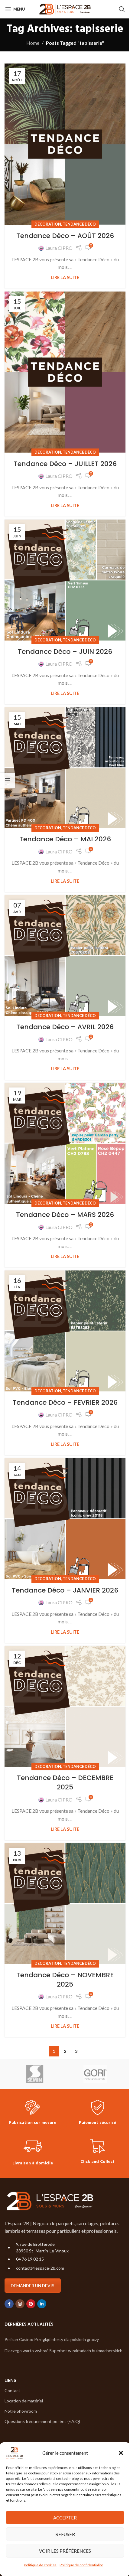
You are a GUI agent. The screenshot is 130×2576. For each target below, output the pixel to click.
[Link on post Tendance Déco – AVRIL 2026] (65, 956)
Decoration (48, 224)
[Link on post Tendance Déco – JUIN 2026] (65, 580)
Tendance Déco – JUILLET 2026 (65, 464)
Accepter (65, 2518)
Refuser (65, 2534)
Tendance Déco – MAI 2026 (65, 839)
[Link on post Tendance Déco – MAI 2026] (65, 768)
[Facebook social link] (9, 2304)
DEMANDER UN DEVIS (33, 2286)
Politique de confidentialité (81, 2565)
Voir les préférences (65, 2551)
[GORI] (95, 2074)
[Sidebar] (8, 780)
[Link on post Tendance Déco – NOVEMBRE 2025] (65, 1904)
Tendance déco (79, 224)
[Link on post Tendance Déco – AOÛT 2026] (65, 144)
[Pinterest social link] (31, 2304)
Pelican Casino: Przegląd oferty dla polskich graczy (52, 2339)
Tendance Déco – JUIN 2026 (65, 652)
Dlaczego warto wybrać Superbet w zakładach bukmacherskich (63, 2351)
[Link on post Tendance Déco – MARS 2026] (65, 1143)
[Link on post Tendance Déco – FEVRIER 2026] (65, 1331)
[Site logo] (65, 8)
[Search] (122, 9)
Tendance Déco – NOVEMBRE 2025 (65, 1980)
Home (33, 43)
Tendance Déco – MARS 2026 (65, 1215)
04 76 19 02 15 (30, 2259)
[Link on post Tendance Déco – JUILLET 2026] (65, 372)
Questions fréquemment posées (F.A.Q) (42, 2422)
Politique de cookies (40, 2565)
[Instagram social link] (20, 2304)
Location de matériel (24, 2401)
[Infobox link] (33, 2113)
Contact (12, 2390)
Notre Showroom (21, 2411)
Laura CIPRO (59, 248)
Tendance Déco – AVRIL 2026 (65, 1027)
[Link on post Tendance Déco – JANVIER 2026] (65, 1519)
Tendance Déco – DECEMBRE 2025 (65, 1782)
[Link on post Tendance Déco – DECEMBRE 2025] (65, 1707)
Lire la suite (65, 277)
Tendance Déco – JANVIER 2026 (65, 1590)
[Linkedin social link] (42, 2304)
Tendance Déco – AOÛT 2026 (65, 236)
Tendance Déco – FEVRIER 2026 (65, 1402)
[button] (121, 2453)
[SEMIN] (35, 2074)
